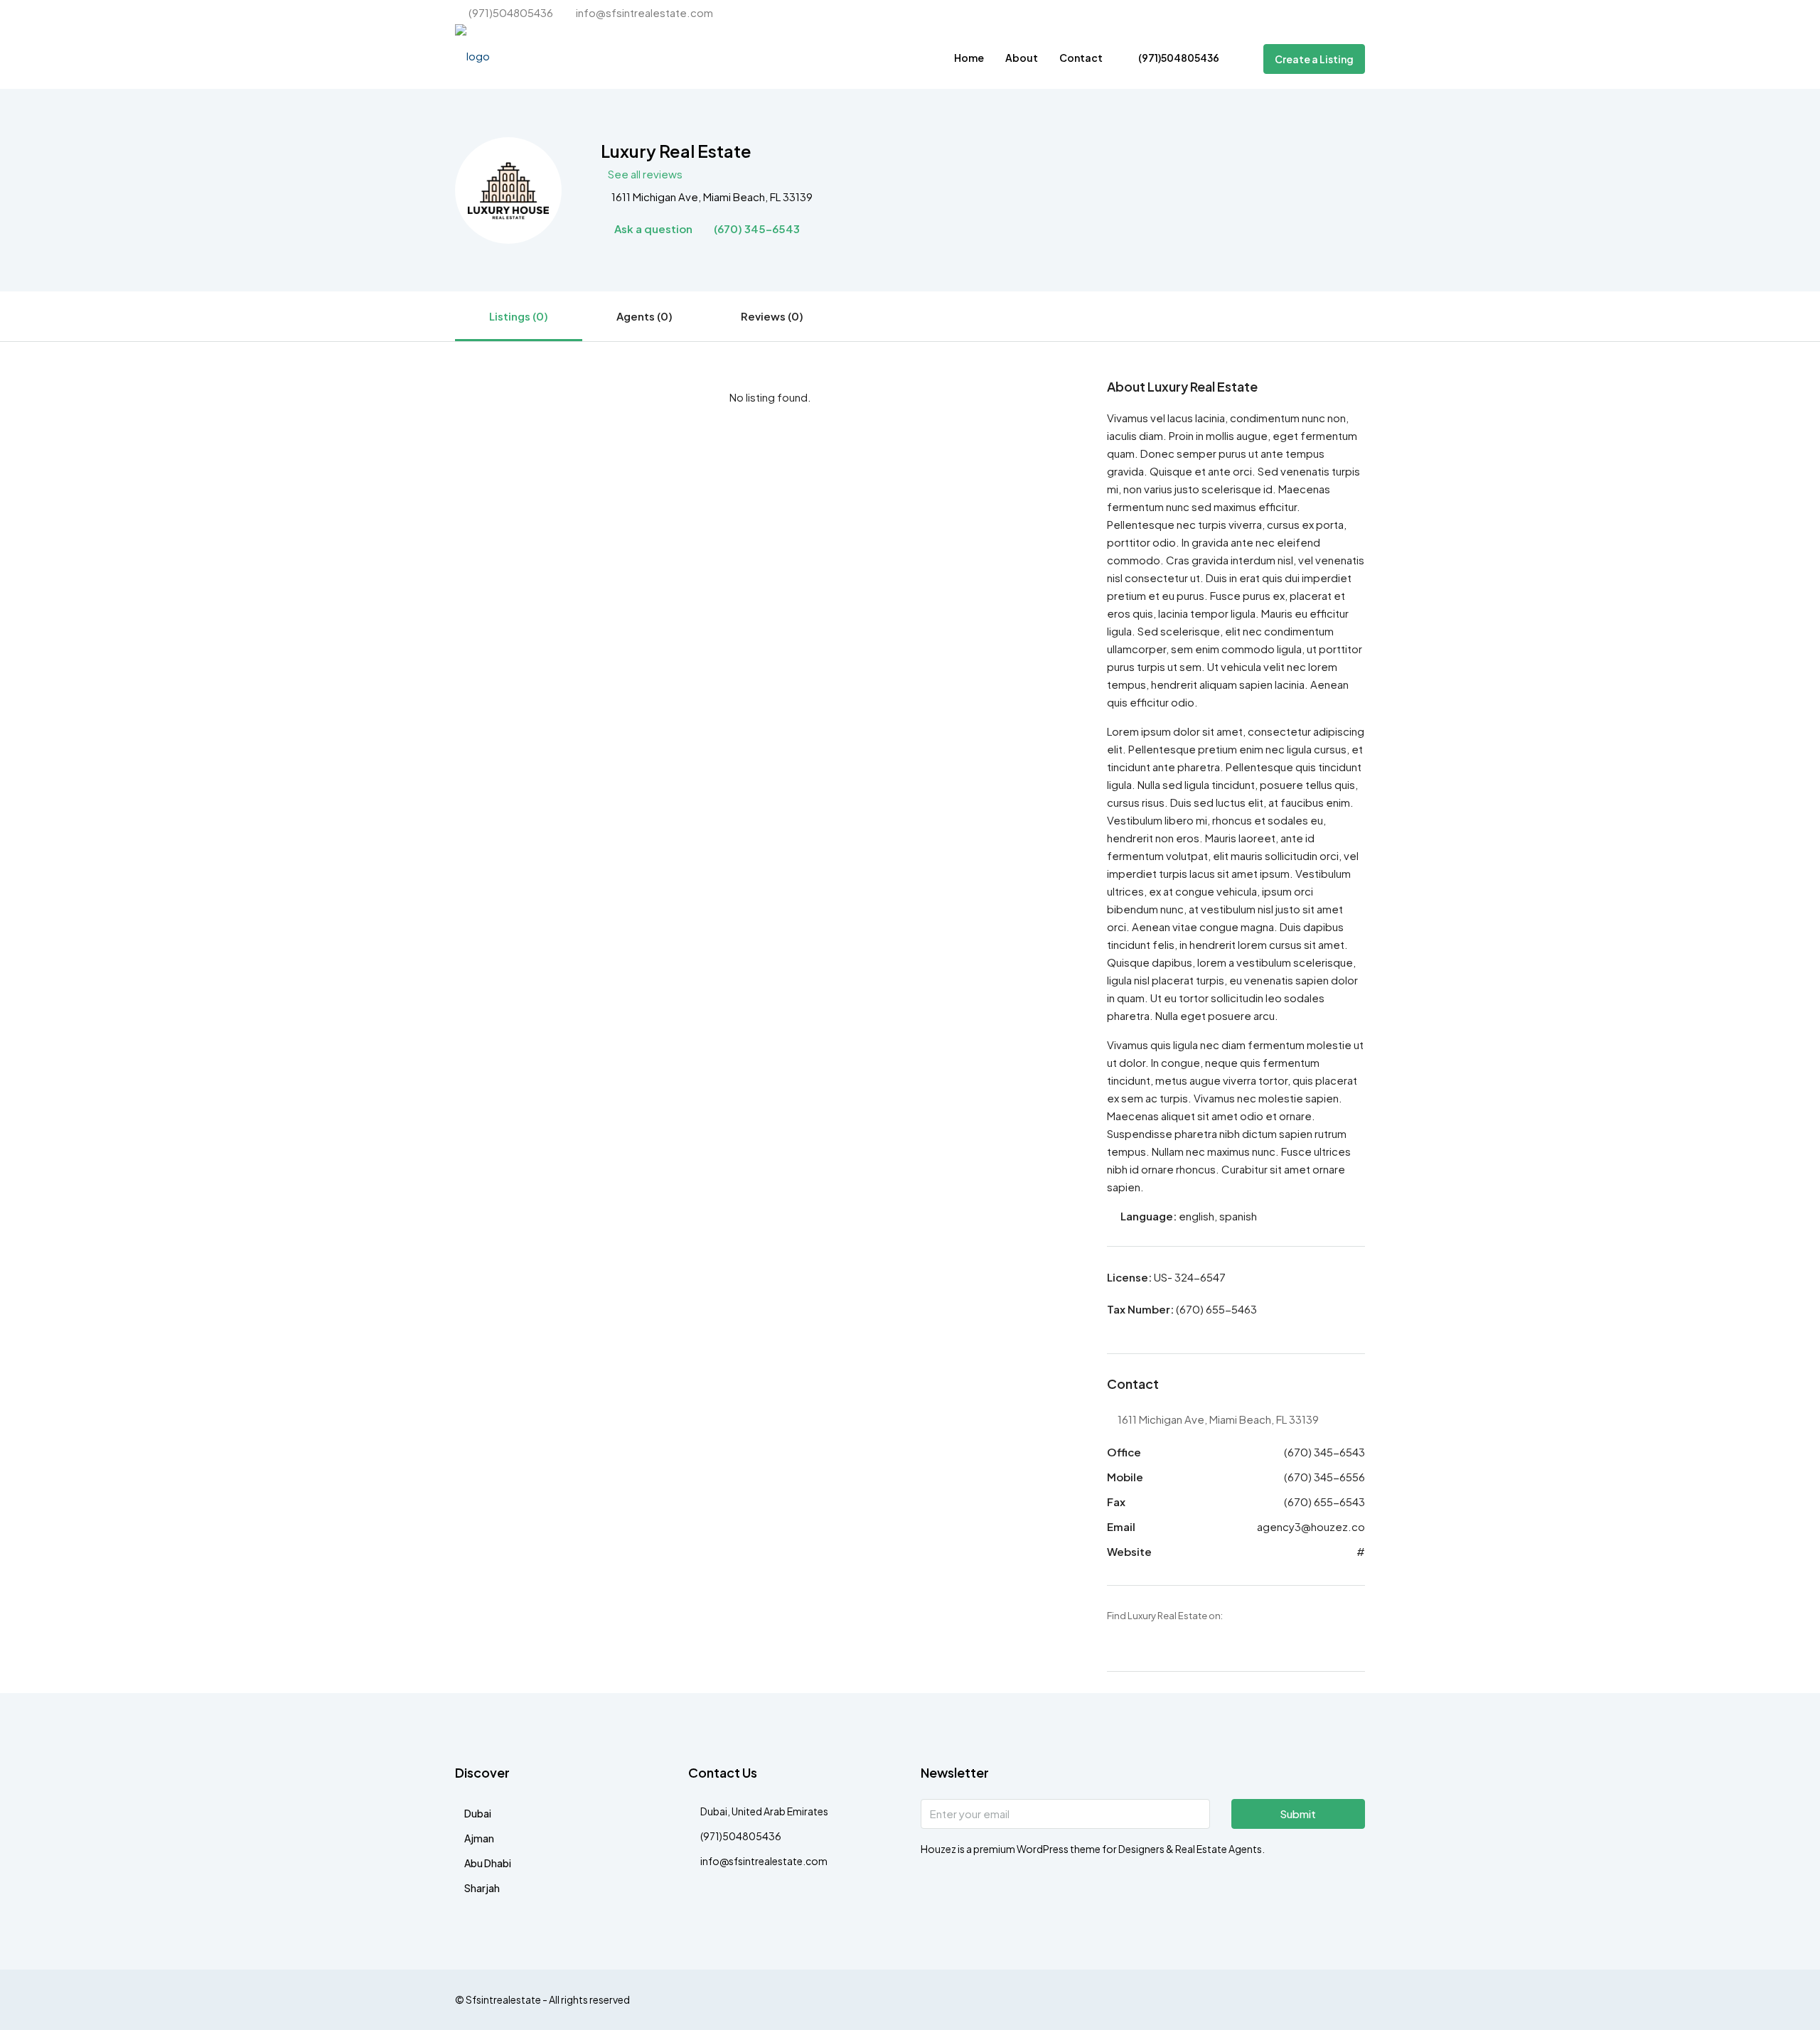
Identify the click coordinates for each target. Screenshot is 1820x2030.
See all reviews (645, 174)
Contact (1081, 58)
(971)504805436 (1178, 58)
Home (969, 58)
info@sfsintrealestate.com (764, 1861)
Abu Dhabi (488, 1863)
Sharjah (482, 1888)
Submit (1298, 1814)
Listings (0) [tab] (519, 316)
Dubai (478, 1813)
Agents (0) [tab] (644, 316)
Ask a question (652, 229)
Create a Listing (1314, 59)
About (1022, 58)
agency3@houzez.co (1311, 1526)
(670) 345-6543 (756, 229)
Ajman (479, 1838)
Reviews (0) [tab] (772, 316)
